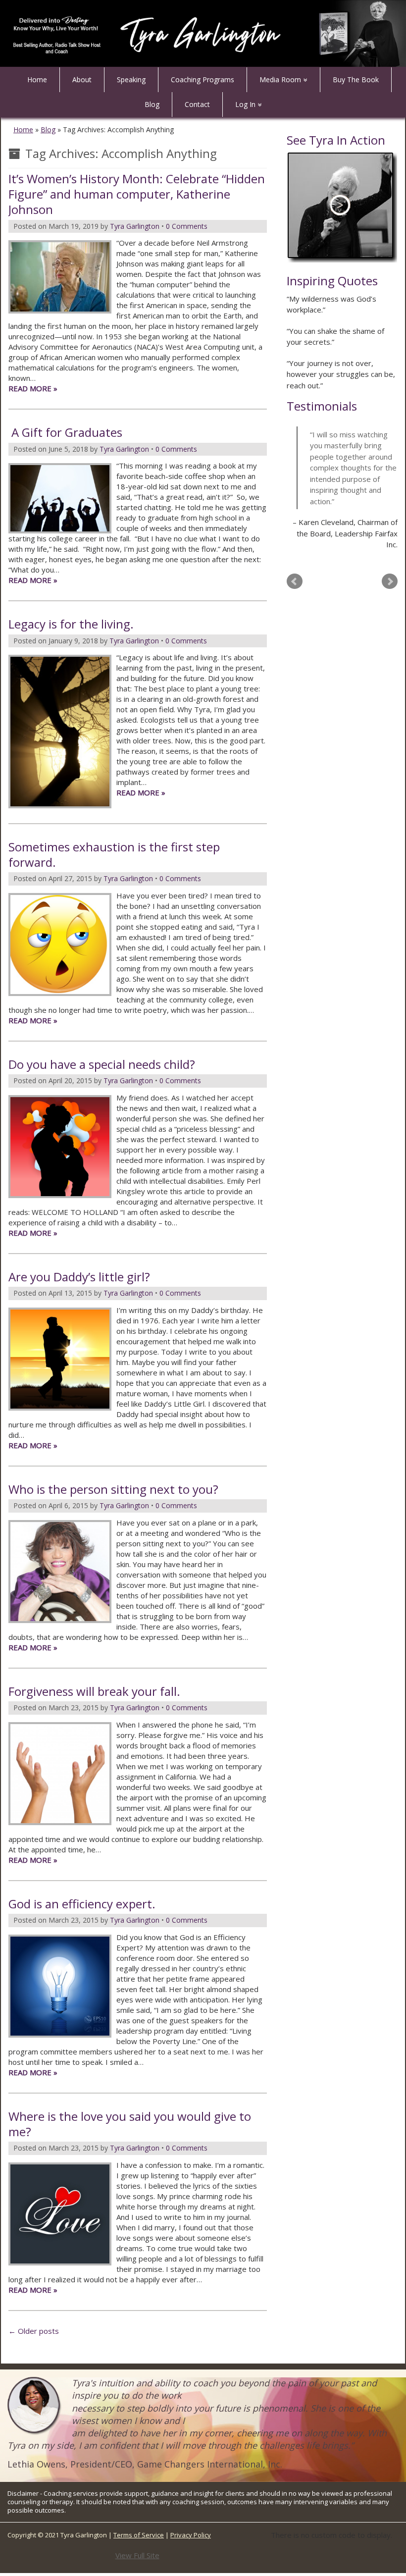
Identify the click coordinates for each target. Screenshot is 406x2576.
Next (390, 581)
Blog (152, 104)
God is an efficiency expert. (82, 1904)
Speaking (131, 79)
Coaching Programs (203, 79)
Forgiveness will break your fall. (94, 1691)
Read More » (33, 388)
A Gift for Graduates (65, 432)
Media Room (280, 79)
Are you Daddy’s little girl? (79, 1277)
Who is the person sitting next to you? (113, 1489)
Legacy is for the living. (71, 624)
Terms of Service (139, 2535)
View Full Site (137, 2555)
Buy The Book (356, 79)
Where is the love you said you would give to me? (130, 2124)
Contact (197, 104)
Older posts (34, 2331)
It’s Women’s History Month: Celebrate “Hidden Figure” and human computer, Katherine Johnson (137, 194)
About (82, 79)
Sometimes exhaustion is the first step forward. (114, 854)
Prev (295, 581)
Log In (245, 104)
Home (37, 79)
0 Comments (187, 226)
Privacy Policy (191, 2535)
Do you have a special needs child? (102, 1064)
